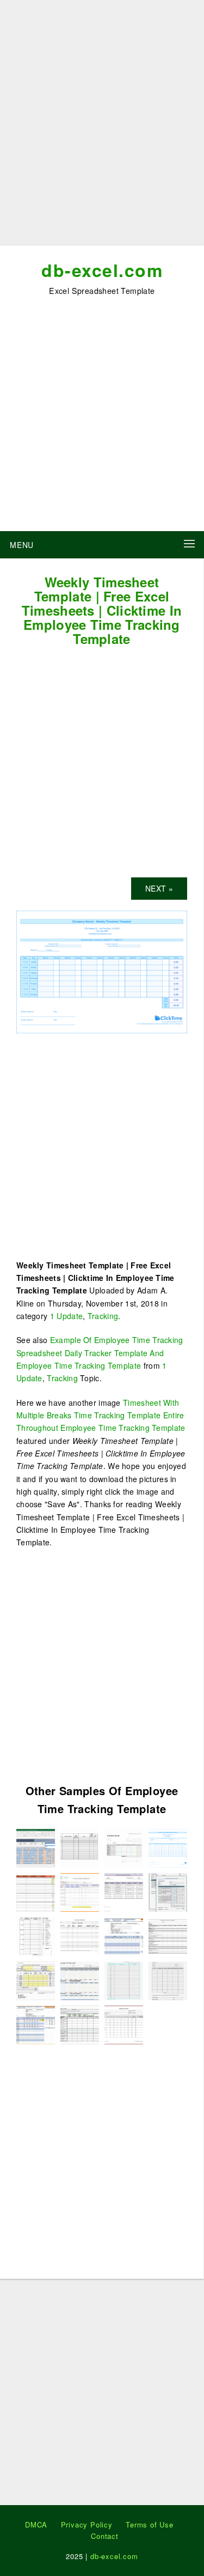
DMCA (36, 2524)
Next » (159, 888)
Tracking (103, 1316)
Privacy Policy (87, 2524)
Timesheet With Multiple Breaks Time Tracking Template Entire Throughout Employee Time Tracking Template (101, 1415)
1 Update (66, 1316)
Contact (105, 2536)
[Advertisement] (102, 127)
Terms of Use (150, 2524)
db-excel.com (102, 270)
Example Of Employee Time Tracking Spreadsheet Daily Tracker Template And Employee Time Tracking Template (100, 1353)
